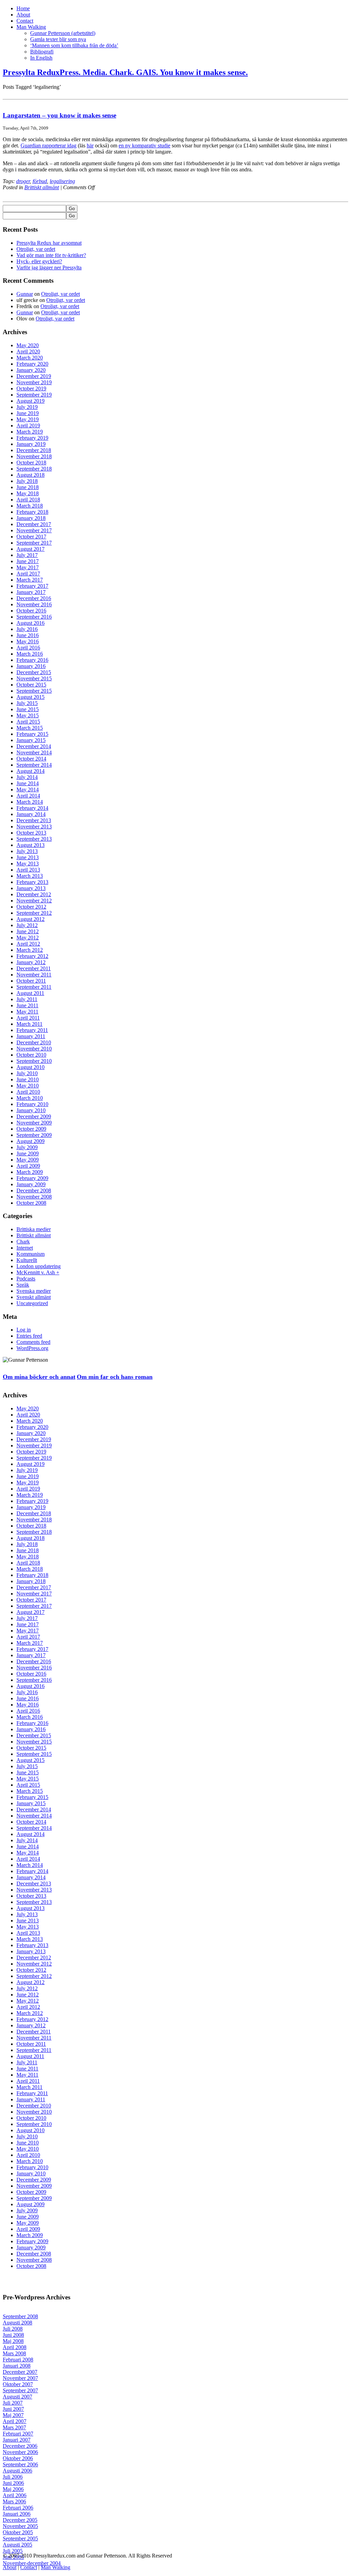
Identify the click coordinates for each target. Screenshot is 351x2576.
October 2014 (31, 759)
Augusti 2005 (17, 2545)
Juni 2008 (13, 2335)
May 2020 (28, 345)
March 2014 (30, 802)
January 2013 (31, 888)
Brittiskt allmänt (42, 187)
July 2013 (27, 851)
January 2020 (31, 370)
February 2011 (32, 1030)
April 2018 (28, 500)
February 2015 (32, 734)
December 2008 (34, 1190)
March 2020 (30, 358)
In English (41, 58)
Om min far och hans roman (115, 1377)
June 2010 (28, 1079)
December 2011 (34, 968)
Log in (24, 1330)
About (23, 15)
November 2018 (34, 456)
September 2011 (34, 987)
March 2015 (30, 728)
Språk (23, 1285)
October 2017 (31, 537)
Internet (25, 1248)
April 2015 (28, 722)
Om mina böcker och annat (39, 1377)
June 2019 (28, 413)
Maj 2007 (13, 2415)
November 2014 (34, 752)
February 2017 (32, 586)
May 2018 (28, 493)
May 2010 (28, 1086)
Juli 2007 (13, 2403)
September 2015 (34, 691)
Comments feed (33, 1342)
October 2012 (31, 907)
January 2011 (31, 1036)
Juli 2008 (13, 2329)
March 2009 (30, 1172)
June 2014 (28, 783)
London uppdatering (39, 1266)
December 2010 (34, 1042)
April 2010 (28, 1092)
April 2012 (28, 944)
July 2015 (27, 703)
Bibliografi (42, 52)
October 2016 (31, 611)
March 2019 (30, 432)
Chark (23, 1242)
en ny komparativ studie (144, 145)
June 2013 (28, 857)
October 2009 (31, 1129)
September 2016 (34, 617)
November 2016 (34, 604)
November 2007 (20, 2378)
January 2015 (31, 740)
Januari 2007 (17, 2440)
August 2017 (31, 549)
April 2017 (28, 574)
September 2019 (34, 395)
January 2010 (31, 1110)
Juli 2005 (13, 2551)
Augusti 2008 (17, 2323)
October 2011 (31, 981)
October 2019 (31, 388)
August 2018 (31, 475)
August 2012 (31, 919)
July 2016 (27, 629)
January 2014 (31, 814)
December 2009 (34, 1116)
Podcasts (26, 1279)
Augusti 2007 (17, 2397)
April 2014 (28, 796)
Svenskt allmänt (34, 1297)
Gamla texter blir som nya (58, 39)
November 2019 (34, 382)
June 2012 (28, 931)
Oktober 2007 (18, 2384)
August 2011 (30, 993)
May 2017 (28, 567)
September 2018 (34, 469)
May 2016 (28, 641)
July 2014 (27, 777)
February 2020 (32, 364)
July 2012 (27, 925)
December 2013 (34, 820)
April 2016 (28, 648)
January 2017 (31, 592)
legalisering (62, 181)
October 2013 (31, 833)
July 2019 (27, 407)
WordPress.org (32, 1348)
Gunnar (25, 294)
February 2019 (32, 438)
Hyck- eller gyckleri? (39, 261)
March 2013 (30, 876)
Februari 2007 (18, 2434)
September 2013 (34, 839)
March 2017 (30, 580)
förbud (40, 181)
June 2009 (28, 1153)
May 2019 (28, 419)
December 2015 (34, 672)
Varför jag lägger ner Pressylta (49, 268)
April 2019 (28, 426)
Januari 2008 (17, 2366)
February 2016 (32, 660)
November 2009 (34, 1123)
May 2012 (28, 938)
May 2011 (27, 1012)
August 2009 (31, 1141)
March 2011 (29, 1024)
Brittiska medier (34, 1229)
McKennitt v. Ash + (38, 1272)
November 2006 (20, 2452)
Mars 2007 (14, 2427)
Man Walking (31, 27)
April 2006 (15, 2495)
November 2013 (34, 827)
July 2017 (27, 555)
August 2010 (31, 1067)
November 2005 (20, 2526)
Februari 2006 (18, 2508)
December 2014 (34, 746)
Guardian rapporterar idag (49, 145)
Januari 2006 (17, 2514)
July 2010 (27, 1073)
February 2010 (32, 1104)
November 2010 (34, 1049)
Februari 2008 (18, 2360)
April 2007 (15, 2421)
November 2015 (34, 678)
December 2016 (34, 598)
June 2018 (28, 487)
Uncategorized (32, 1303)
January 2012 (31, 962)
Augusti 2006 (17, 2471)
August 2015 (31, 697)
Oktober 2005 (18, 2532)
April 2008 (15, 2347)
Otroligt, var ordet (36, 249)
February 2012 (32, 956)
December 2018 (34, 450)
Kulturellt (27, 1260)
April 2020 (28, 351)
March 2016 (30, 654)
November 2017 (34, 530)
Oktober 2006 (18, 2458)
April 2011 (28, 1018)
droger (23, 181)
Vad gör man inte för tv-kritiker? (51, 255)
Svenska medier (34, 1291)
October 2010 (31, 1055)
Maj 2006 (13, 2489)
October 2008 (31, 1203)
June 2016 (28, 635)
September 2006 (20, 2464)
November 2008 (34, 1197)
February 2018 (32, 512)
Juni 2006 (13, 2483)
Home (23, 8)
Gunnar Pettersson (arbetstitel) (63, 33)
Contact (25, 21)
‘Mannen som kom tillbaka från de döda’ (74, 45)
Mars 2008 (14, 2353)
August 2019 (31, 401)
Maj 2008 (13, 2341)
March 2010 (30, 1098)
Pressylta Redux (125, 72)
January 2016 (31, 666)
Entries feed (29, 1336)
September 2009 (34, 1135)
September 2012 (34, 913)
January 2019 (31, 444)
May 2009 (28, 1160)
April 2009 (28, 1166)
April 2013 (28, 870)
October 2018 (31, 463)
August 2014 (31, 771)
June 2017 (28, 561)
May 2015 (28, 715)
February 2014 (32, 808)
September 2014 (34, 765)
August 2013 (31, 845)
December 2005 (20, 2520)
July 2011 (27, 999)
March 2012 (30, 950)
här (90, 145)
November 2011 (34, 975)
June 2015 (28, 709)
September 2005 (20, 2538)
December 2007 (20, 2372)
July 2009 (27, 1147)
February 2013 (32, 882)
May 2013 (28, 864)
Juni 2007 (13, 2409)
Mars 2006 (14, 2501)
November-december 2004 (32, 2563)
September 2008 (20, 2316)
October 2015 (31, 685)
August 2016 (31, 623)
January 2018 (31, 518)
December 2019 (34, 376)
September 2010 (34, 1061)
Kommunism (31, 1254)
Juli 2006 (13, 2477)
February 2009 (32, 1178)
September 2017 (34, 543)
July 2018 (27, 481)
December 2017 (34, 524)
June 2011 (27, 1005)
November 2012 (34, 901)
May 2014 (28, 789)
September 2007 (20, 2390)
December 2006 (20, 2446)
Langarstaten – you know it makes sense (59, 115)
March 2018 (30, 506)
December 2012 (34, 894)
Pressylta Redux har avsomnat (49, 243)
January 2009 (31, 1184)
